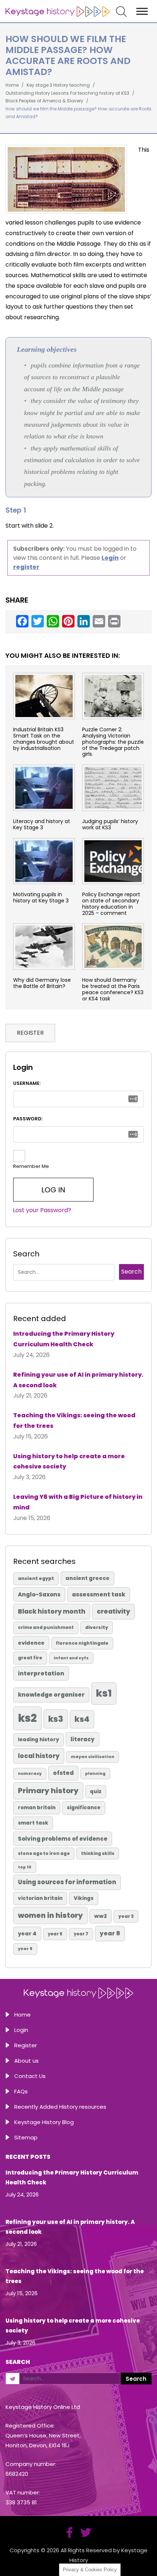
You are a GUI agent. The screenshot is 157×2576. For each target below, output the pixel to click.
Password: (28, 1119)
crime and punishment (46, 1628)
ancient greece (87, 1578)
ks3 (56, 1719)
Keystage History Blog (44, 2122)
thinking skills (98, 1853)
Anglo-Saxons (39, 1594)
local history (39, 1756)
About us (26, 2061)
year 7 (81, 1934)
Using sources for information (67, 1882)
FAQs (21, 2091)
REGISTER (30, 1033)
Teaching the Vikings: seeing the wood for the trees (74, 1421)
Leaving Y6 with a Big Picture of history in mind (78, 1502)
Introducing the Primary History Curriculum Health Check (64, 1339)
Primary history (48, 1791)
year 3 (126, 1916)
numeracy (30, 1773)
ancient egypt (36, 1578)
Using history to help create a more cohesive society (69, 1462)
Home (22, 2015)
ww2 (101, 1916)
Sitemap (26, 2137)
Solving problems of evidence (63, 1839)
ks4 (82, 1719)
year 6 (55, 1934)
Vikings (84, 1898)
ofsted (63, 1773)
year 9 (25, 1949)
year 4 (27, 1934)
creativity (113, 1611)
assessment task (99, 1594)
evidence (31, 1643)
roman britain (37, 1808)
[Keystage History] (58, 11)
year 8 (110, 1933)
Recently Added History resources (60, 2107)
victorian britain (40, 1898)
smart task (33, 1823)
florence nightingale (82, 1643)
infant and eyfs (71, 1658)
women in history (50, 1915)
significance (84, 1808)
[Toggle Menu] (142, 11)
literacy (83, 1739)
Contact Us (30, 2076)
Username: (27, 1083)
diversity (97, 1627)
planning (95, 1774)
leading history (39, 1740)
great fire (30, 1658)
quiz (96, 1791)
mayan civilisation (93, 1757)
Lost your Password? (42, 1210)
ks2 (27, 1718)
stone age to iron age (44, 1853)
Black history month (52, 1611)
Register (26, 2045)
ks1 (104, 1693)
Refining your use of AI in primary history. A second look (78, 1380)
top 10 (25, 1867)
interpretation (41, 1673)
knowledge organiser (51, 1695)
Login (21, 2030)
